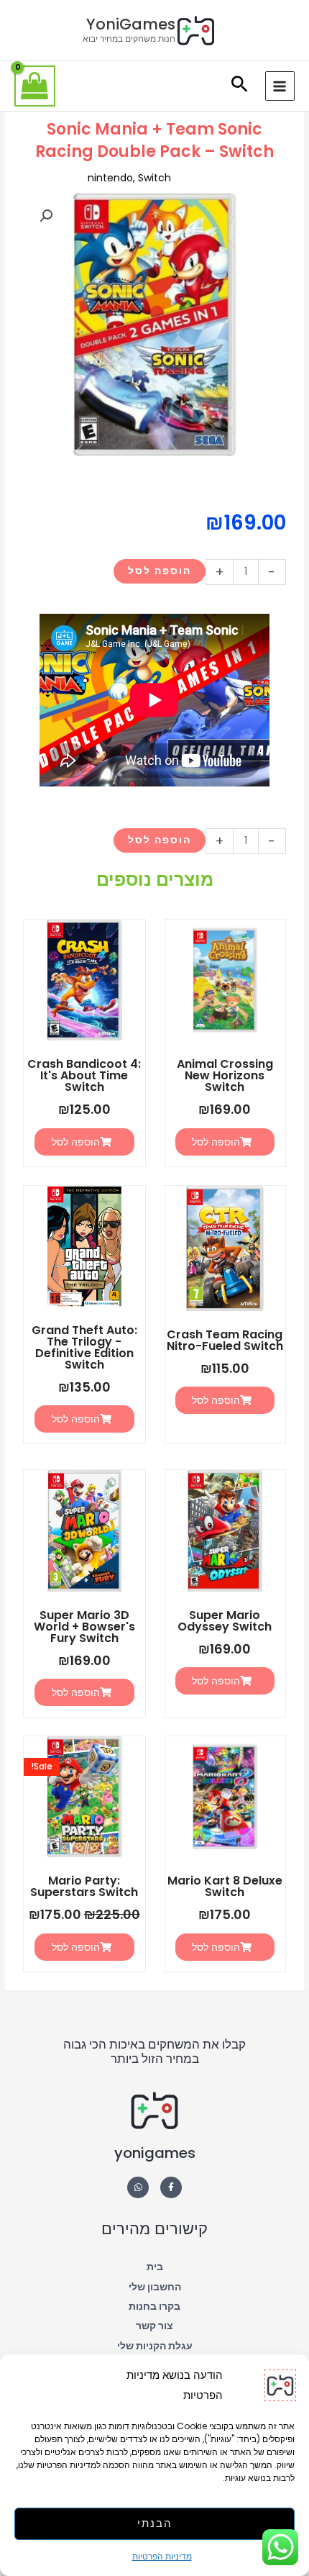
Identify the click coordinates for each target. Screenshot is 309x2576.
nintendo (110, 178)
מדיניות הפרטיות (162, 2556)
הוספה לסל (160, 571)
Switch (154, 178)
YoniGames (131, 24)
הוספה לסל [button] (216, 1142)
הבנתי (155, 2523)
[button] (240, 86)
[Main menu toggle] (280, 86)
